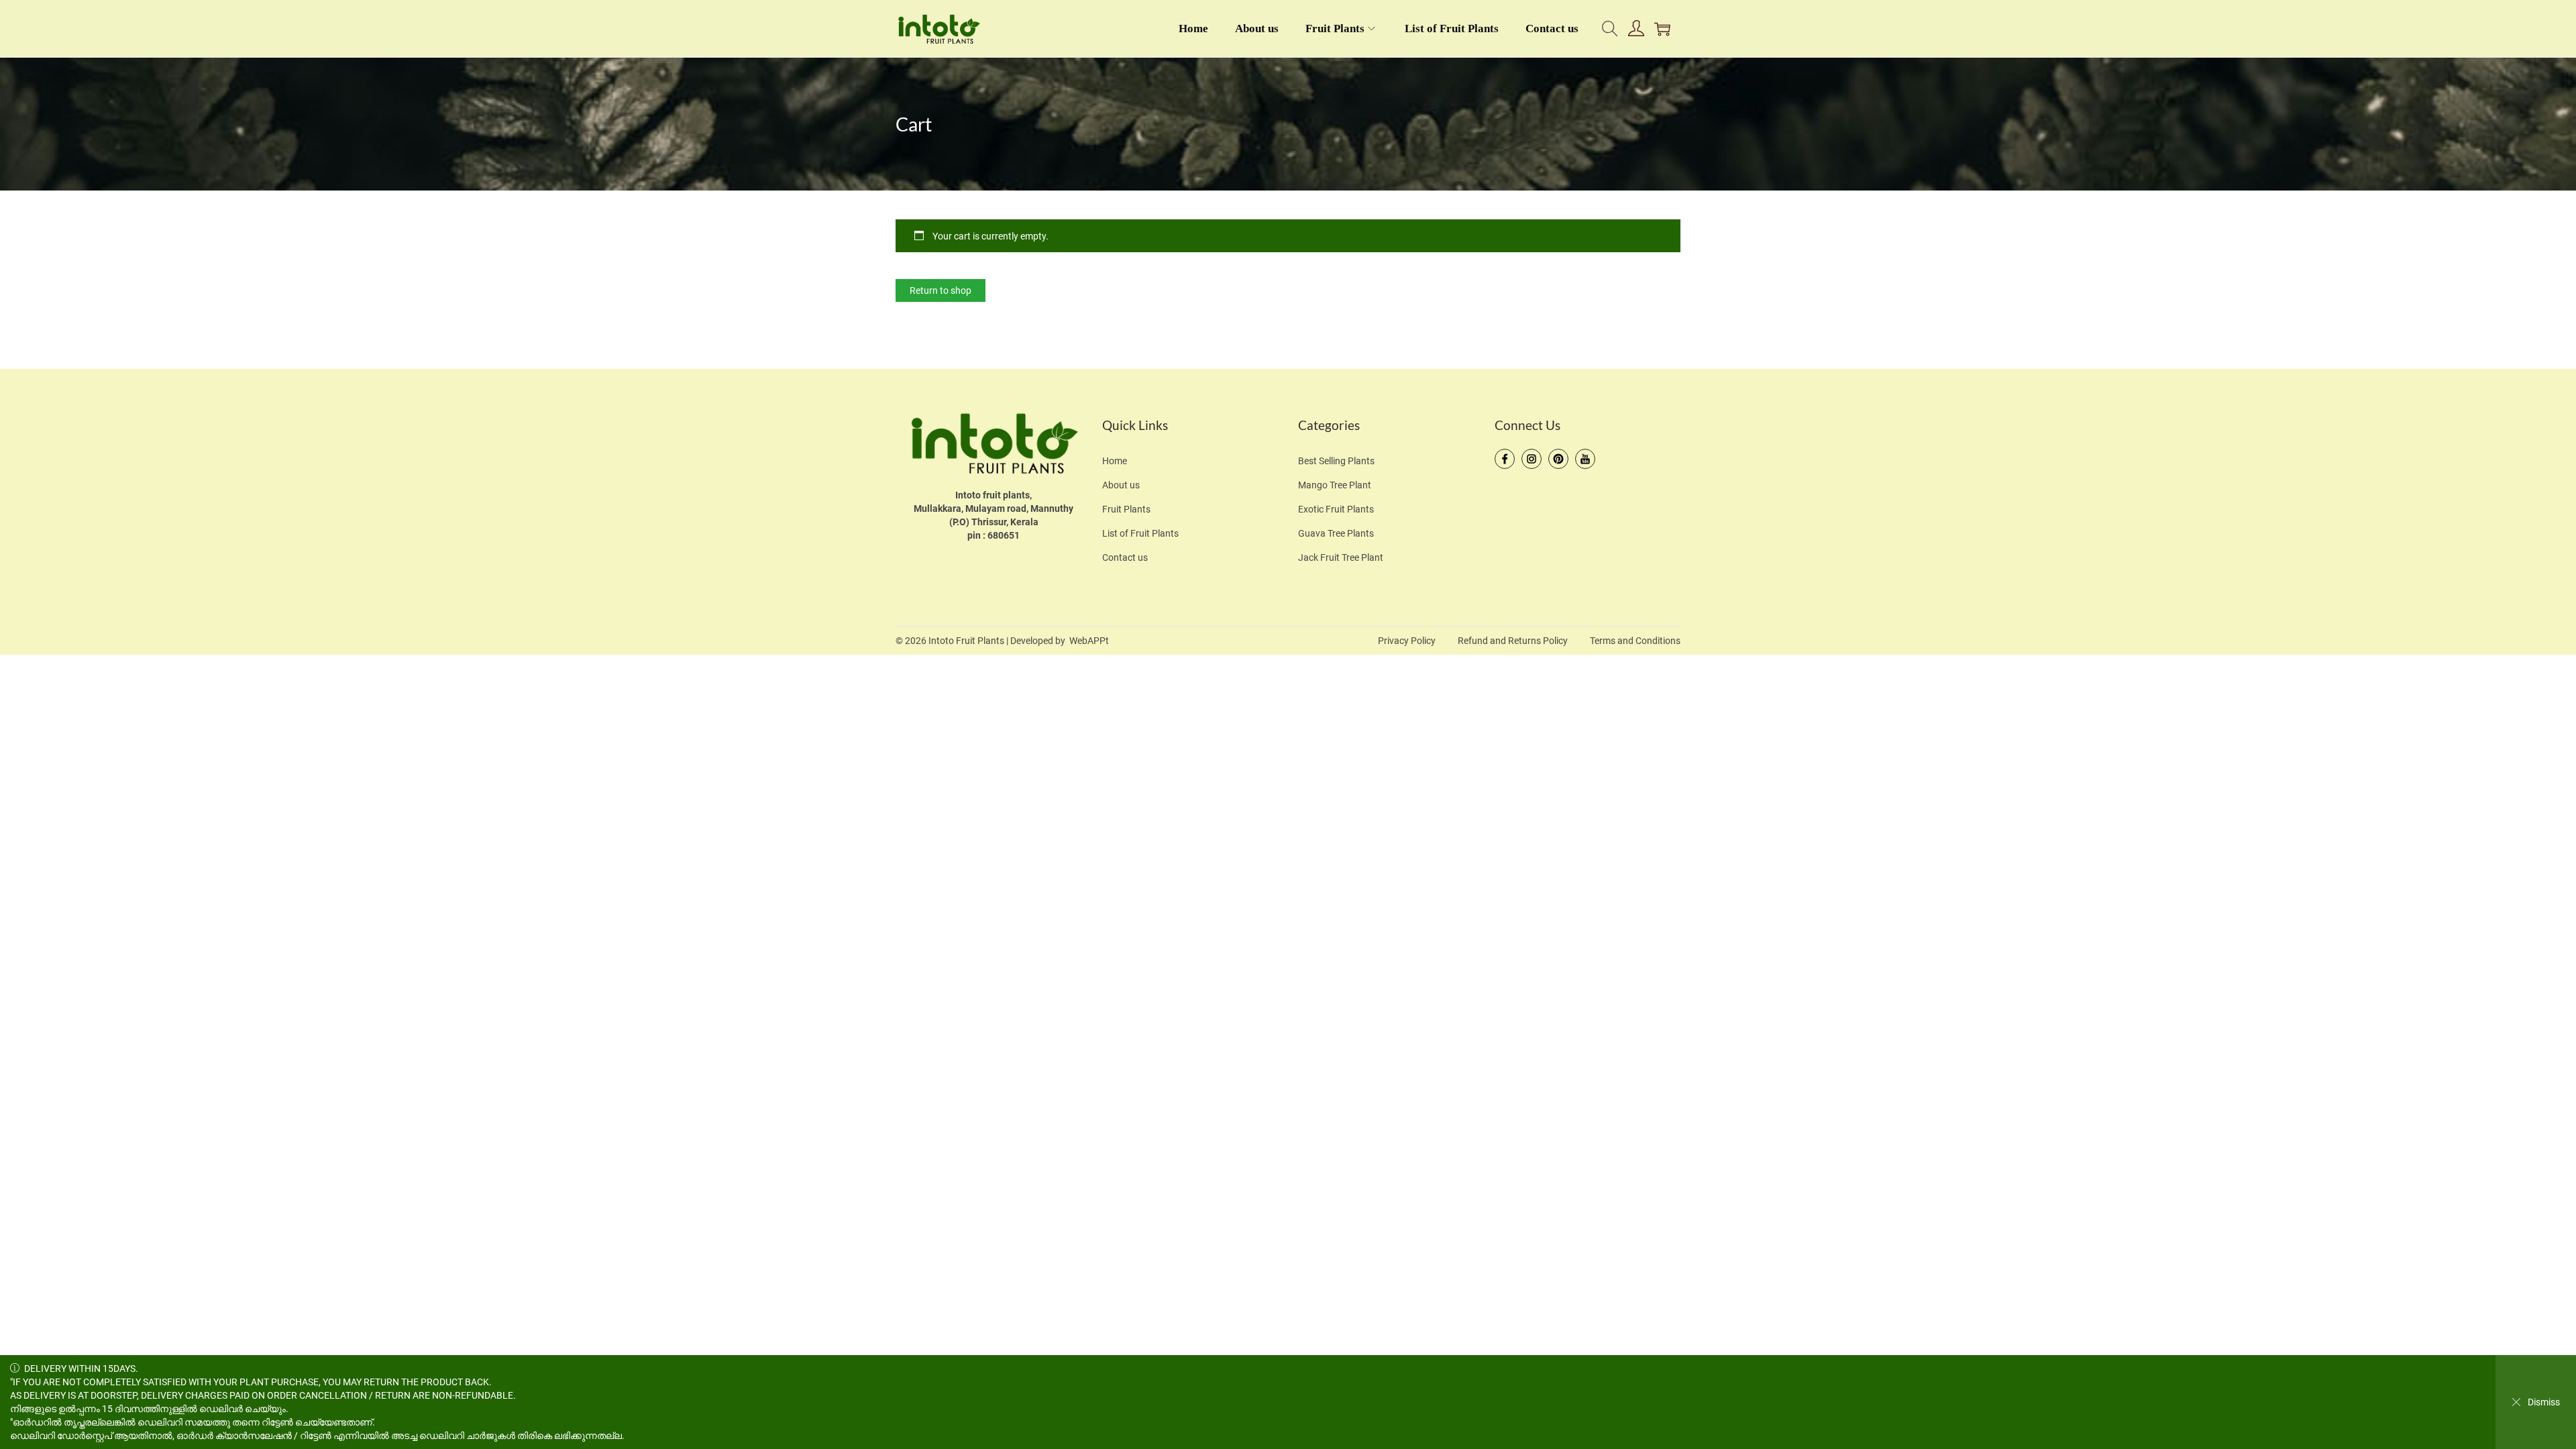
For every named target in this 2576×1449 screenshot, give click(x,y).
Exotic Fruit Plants (1336, 509)
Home (1115, 461)
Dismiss (2544, 1402)
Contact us (1125, 557)
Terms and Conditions (1635, 641)
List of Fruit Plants (1140, 533)
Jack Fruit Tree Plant (1341, 557)
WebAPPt (1089, 641)
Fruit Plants (1126, 509)
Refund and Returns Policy (1513, 641)
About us (1121, 485)
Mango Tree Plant (1335, 485)
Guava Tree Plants (1336, 533)
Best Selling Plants (1336, 461)
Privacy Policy (1407, 641)
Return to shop (941, 290)
